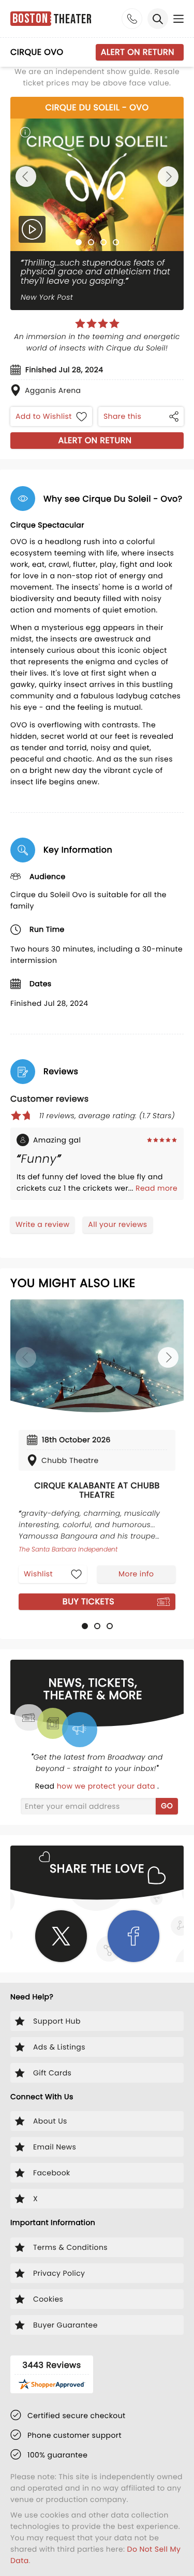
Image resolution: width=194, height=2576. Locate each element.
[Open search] (158, 19)
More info (136, 1574)
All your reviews (117, 1224)
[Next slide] (168, 177)
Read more (156, 1188)
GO (167, 1806)
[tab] (79, 242)
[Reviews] (97, 324)
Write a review (42, 1224)
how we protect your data (107, 1786)
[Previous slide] (26, 177)
